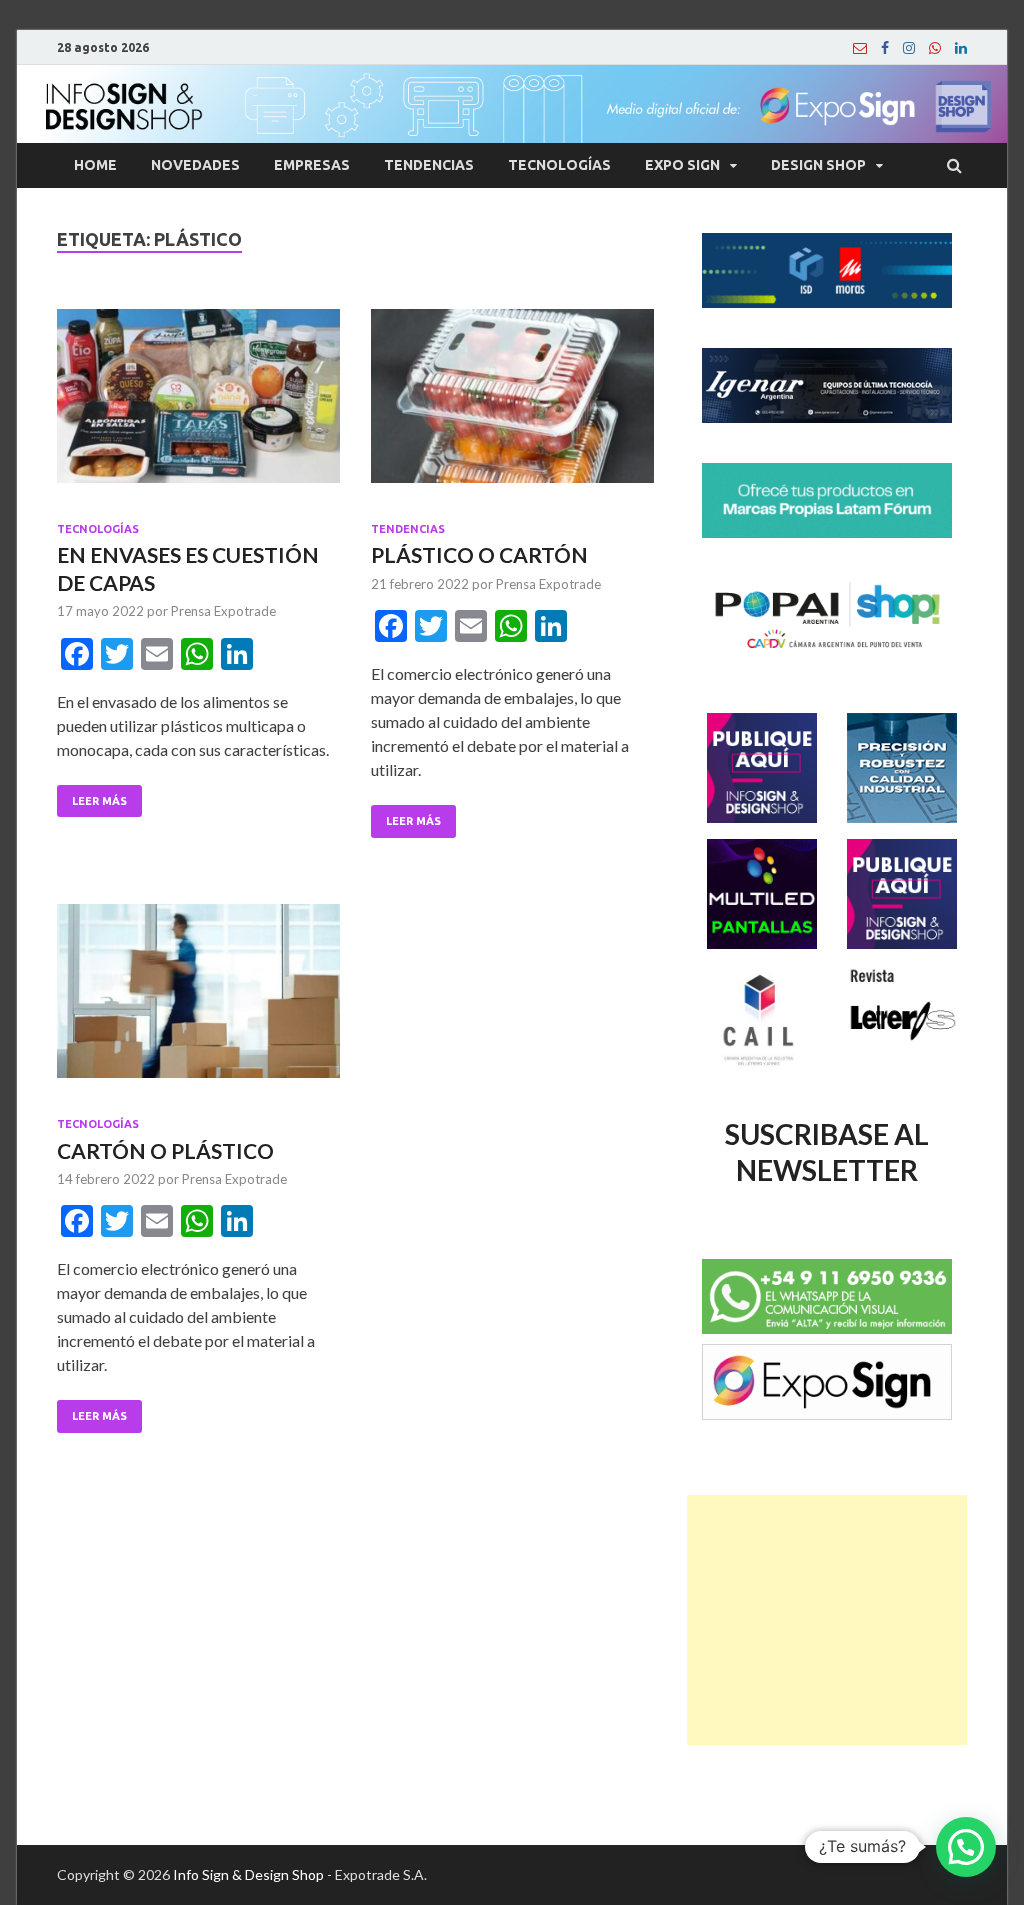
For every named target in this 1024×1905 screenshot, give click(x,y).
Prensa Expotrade (223, 611)
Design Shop (818, 165)
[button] (966, 1847)
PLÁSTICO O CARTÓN (479, 554)
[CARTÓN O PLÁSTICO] (198, 999)
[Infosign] (860, 48)
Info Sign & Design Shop (248, 1874)
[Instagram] (909, 48)
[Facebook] (885, 48)
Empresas (312, 165)
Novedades (195, 165)
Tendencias (429, 165)
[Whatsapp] (935, 48)
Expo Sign (682, 165)
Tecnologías (559, 165)
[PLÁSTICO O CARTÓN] (512, 404)
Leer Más (99, 801)
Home (95, 165)
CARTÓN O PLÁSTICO (165, 1150)
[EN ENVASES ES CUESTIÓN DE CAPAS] (198, 404)
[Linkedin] (961, 48)
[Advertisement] (827, 1620)
